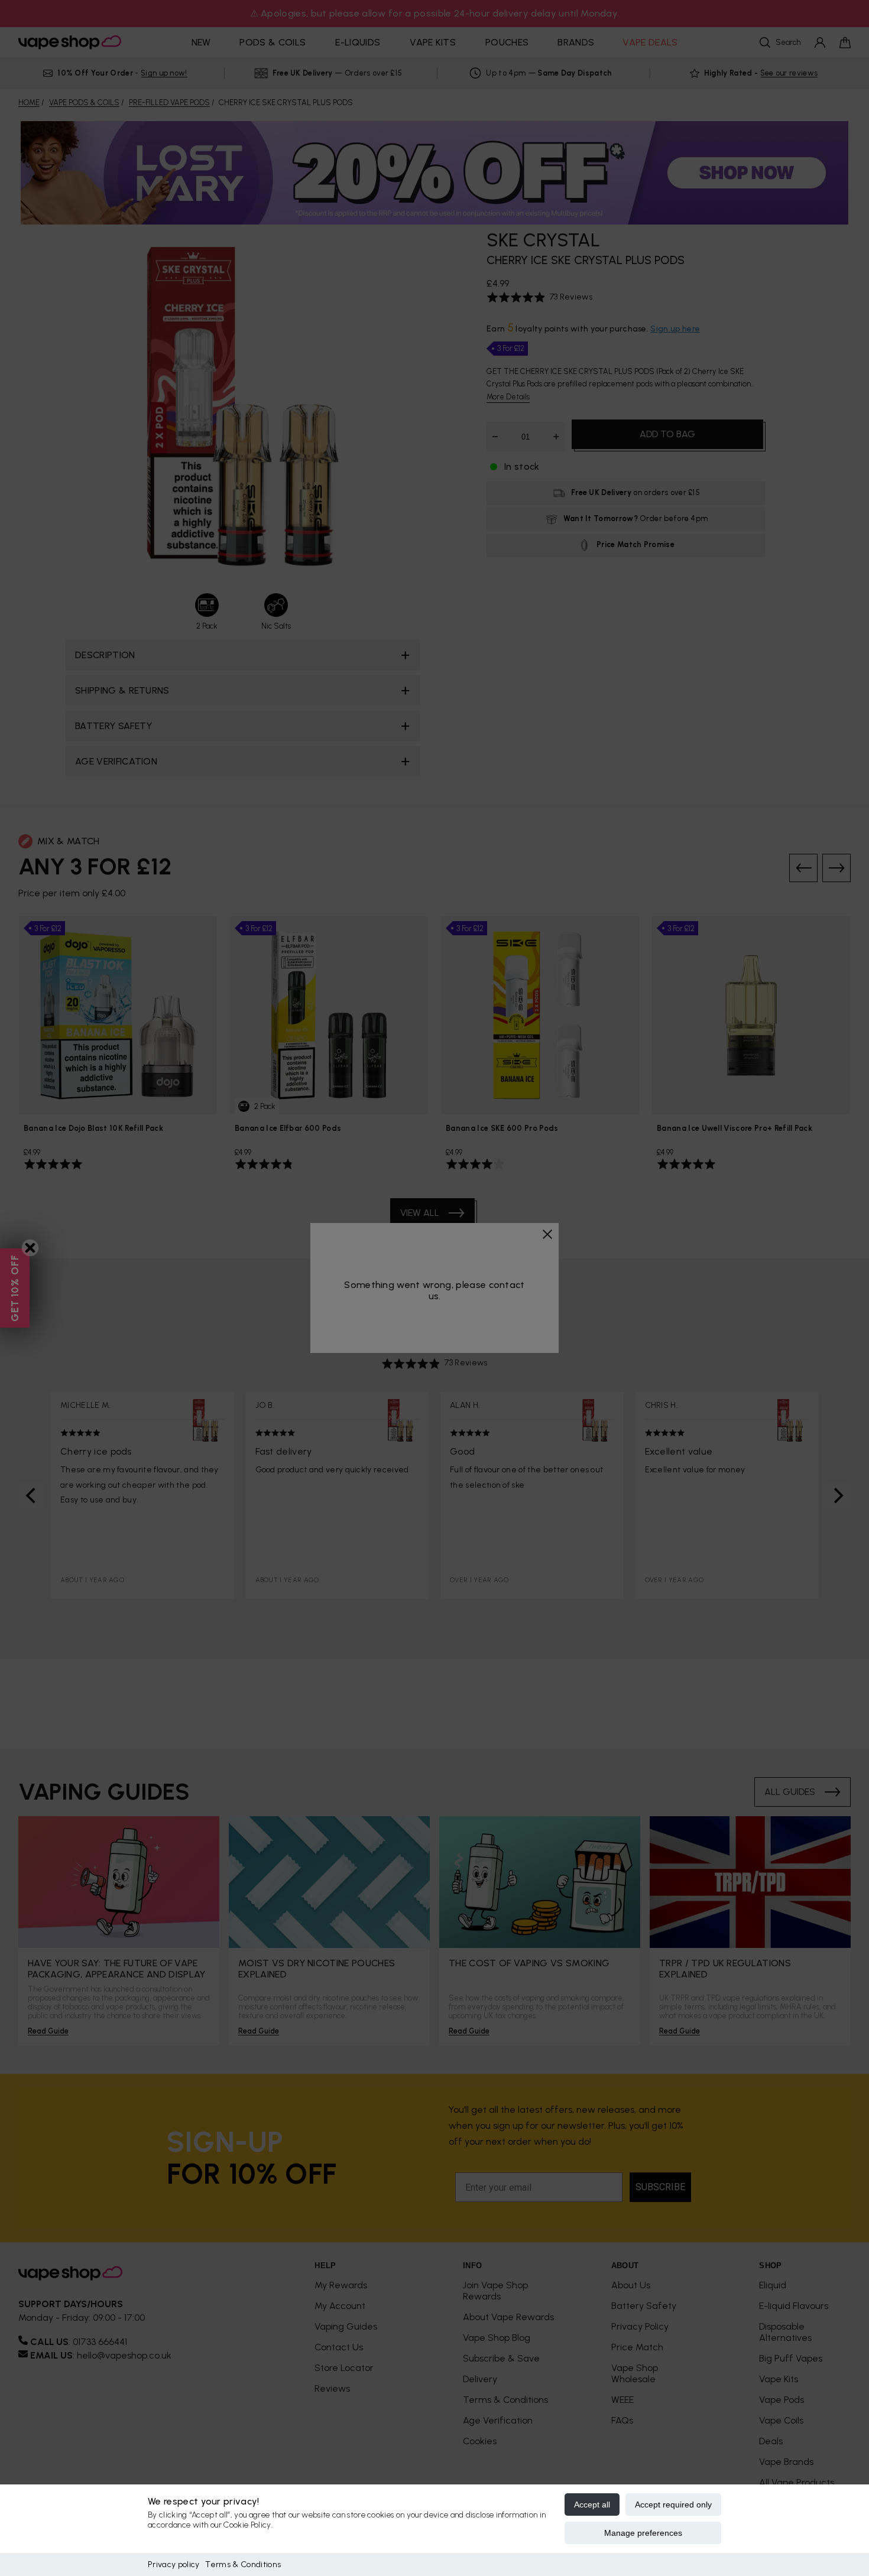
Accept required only (673, 2505)
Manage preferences (643, 2533)
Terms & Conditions (243, 2564)
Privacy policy (174, 2564)
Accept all (592, 2505)
